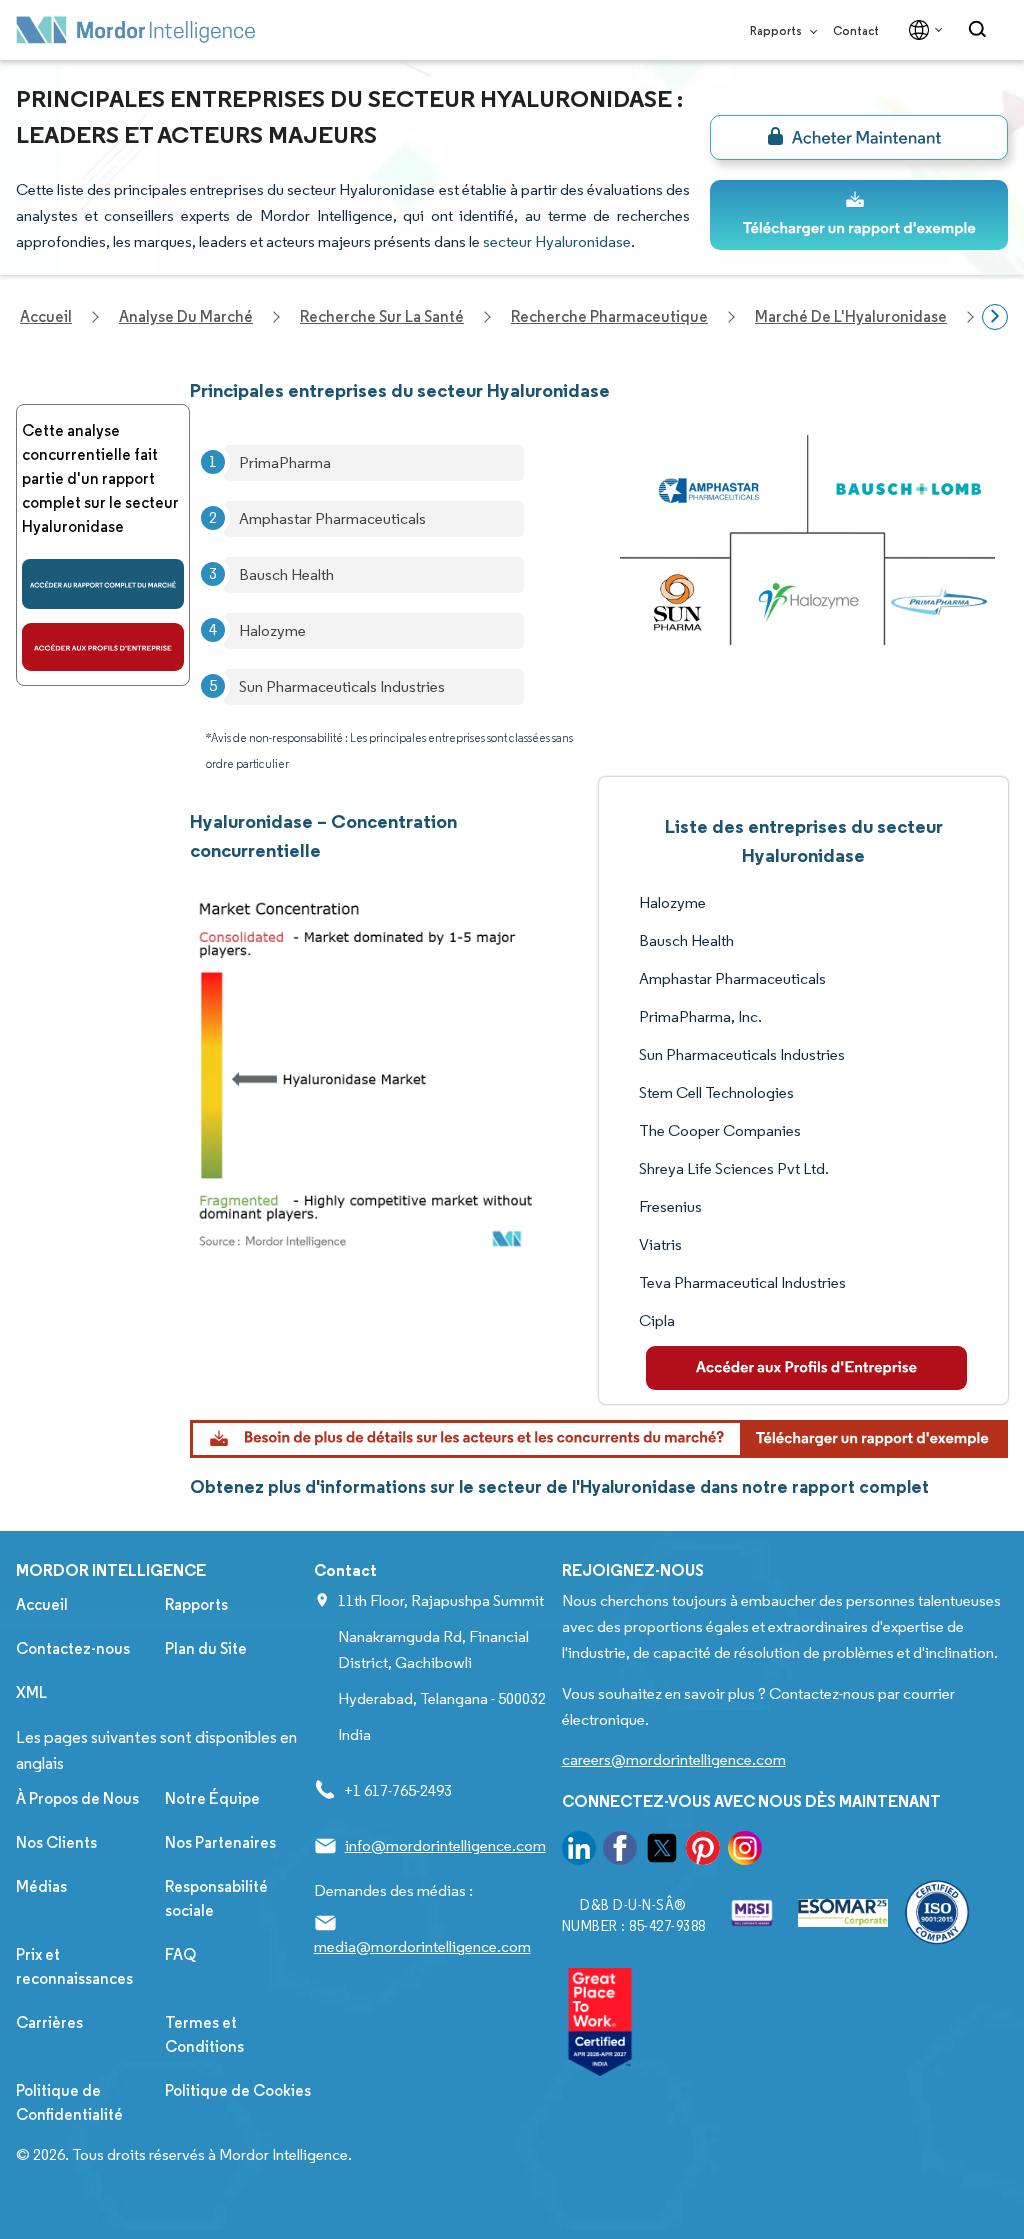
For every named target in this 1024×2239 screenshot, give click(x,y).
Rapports (777, 30)
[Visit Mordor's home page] (136, 30)
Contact (856, 30)
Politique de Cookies (238, 2090)
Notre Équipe (212, 1798)
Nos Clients (56, 1842)
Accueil (42, 1604)
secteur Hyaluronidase (557, 241)
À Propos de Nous (77, 1798)
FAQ (180, 1954)
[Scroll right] (995, 317)
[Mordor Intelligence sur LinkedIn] (579, 1851)
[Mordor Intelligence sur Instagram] (745, 1851)
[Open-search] (980, 30)
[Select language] (921, 30)
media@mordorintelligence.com (422, 1946)
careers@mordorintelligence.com (674, 1759)
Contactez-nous (73, 1648)
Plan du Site (206, 1648)
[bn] (859, 137)
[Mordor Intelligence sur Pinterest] (703, 1851)
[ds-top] (859, 215)
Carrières (49, 2022)
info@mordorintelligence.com (445, 1845)
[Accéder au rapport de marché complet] (103, 584)
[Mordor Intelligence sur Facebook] (620, 1851)
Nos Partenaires (220, 1842)
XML (31, 1692)
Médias (41, 1886)
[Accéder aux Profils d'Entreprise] (103, 647)
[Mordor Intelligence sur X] (662, 1851)
